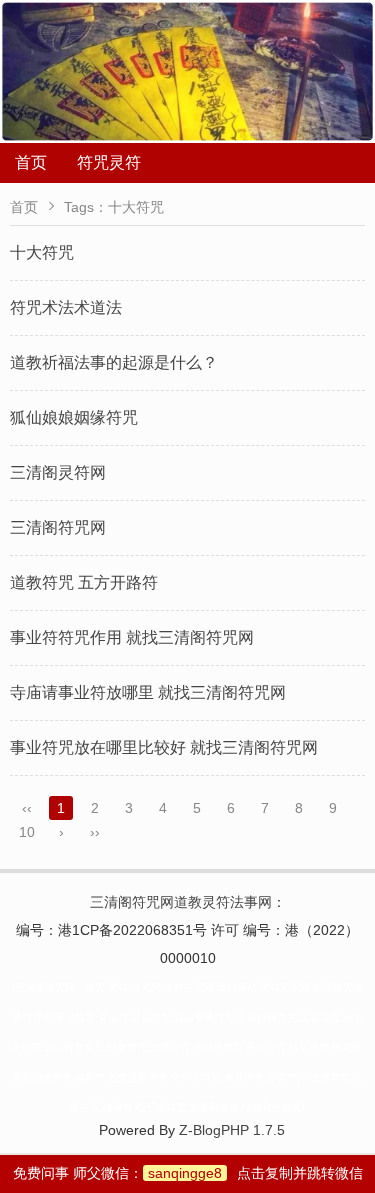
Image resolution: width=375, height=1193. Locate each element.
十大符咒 (42, 252)
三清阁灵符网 (58, 472)
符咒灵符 (109, 162)
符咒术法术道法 (66, 307)
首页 (31, 162)
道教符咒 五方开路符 (84, 582)
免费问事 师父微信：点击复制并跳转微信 (188, 1173)
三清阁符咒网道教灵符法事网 (181, 902)
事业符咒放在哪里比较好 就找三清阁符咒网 (164, 747)
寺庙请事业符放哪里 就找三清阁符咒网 (148, 692)
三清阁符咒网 (58, 527)
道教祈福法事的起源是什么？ (114, 362)
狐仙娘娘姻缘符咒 (74, 417)
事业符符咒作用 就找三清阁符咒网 (132, 637)
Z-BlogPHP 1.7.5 (232, 1130)
